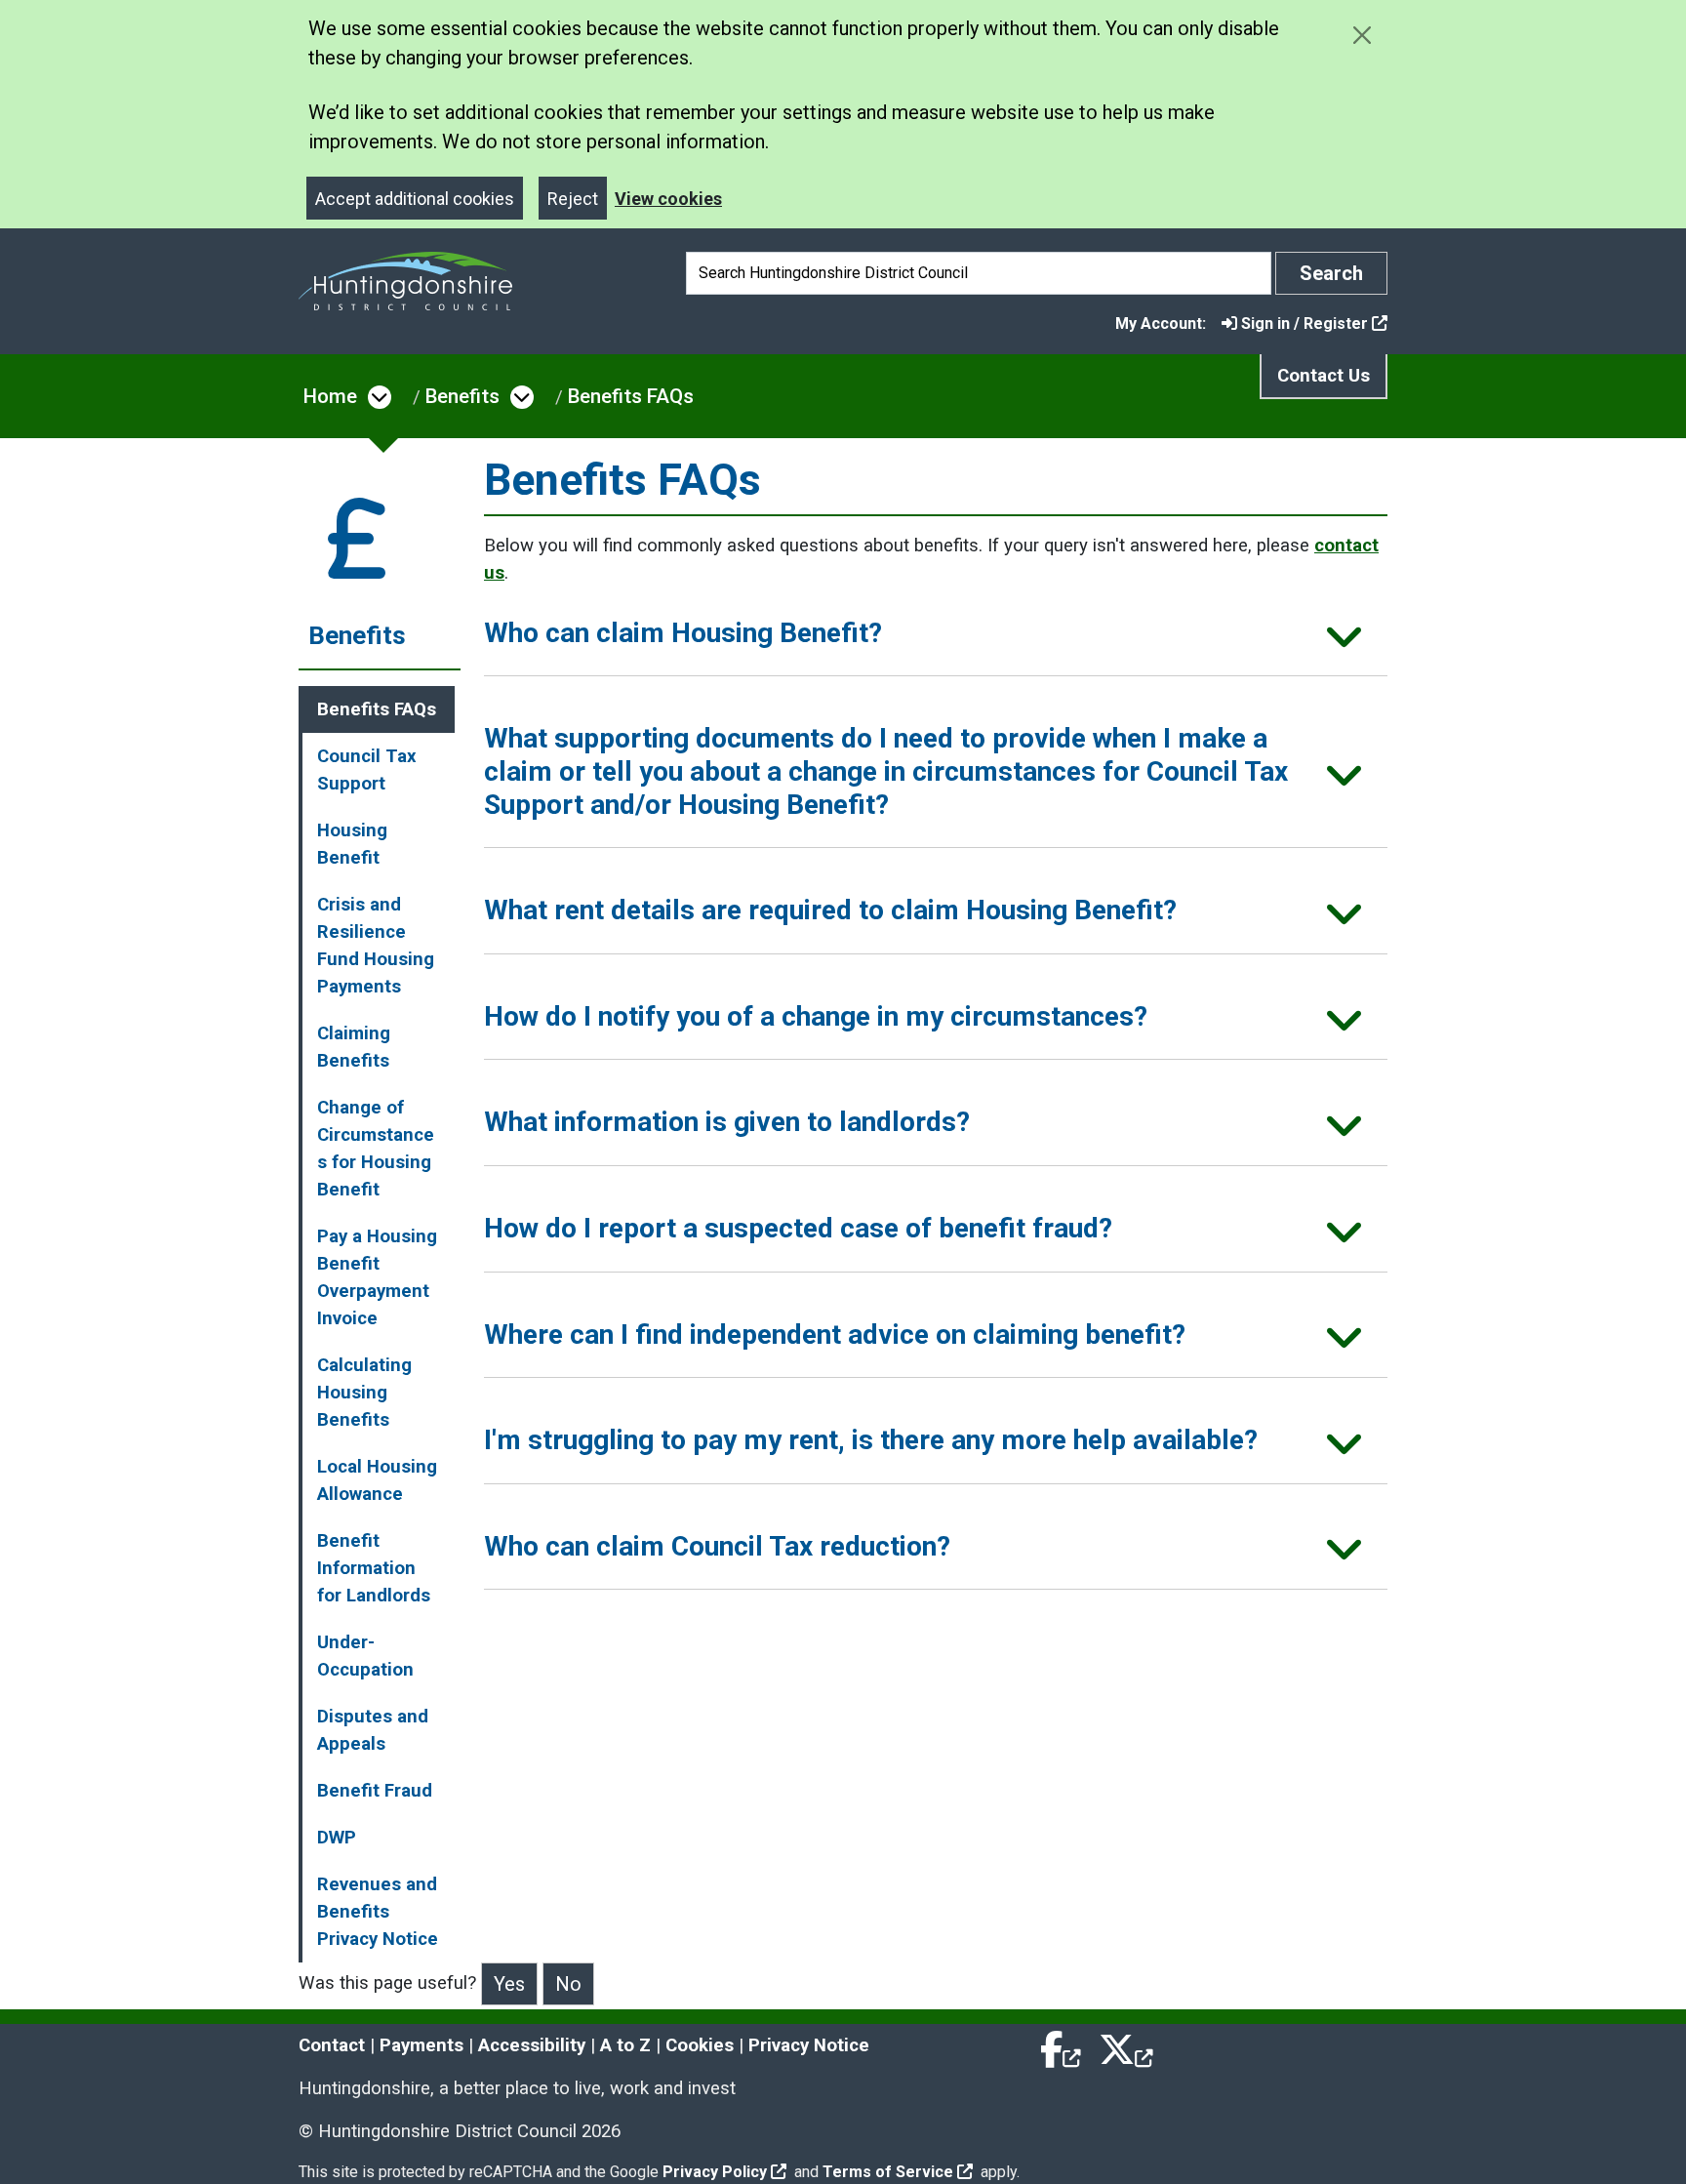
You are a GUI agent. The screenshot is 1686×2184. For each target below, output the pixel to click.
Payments (421, 2045)
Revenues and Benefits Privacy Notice (378, 1912)
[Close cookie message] (1362, 35)
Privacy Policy (715, 2172)
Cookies (700, 2045)
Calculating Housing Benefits (364, 1393)
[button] (936, 640)
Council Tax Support (366, 770)
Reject (573, 199)
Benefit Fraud (375, 1791)
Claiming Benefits (354, 1047)
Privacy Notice (809, 2045)
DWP (337, 1838)
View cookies (668, 199)
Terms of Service (888, 2172)
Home (330, 396)
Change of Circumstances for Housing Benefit (376, 1149)
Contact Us (1324, 376)
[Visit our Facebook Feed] (1062, 2045)
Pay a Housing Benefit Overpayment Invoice (377, 1277)
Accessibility (532, 2045)
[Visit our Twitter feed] (1126, 2045)
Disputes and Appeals (373, 1730)
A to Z (625, 2045)
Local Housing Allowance (377, 1480)
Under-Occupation (365, 1656)
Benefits (462, 396)
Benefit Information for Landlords (374, 1568)
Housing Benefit (352, 844)
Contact (332, 2045)
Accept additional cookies (415, 199)
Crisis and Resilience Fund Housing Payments (376, 946)
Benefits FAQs (631, 396)
